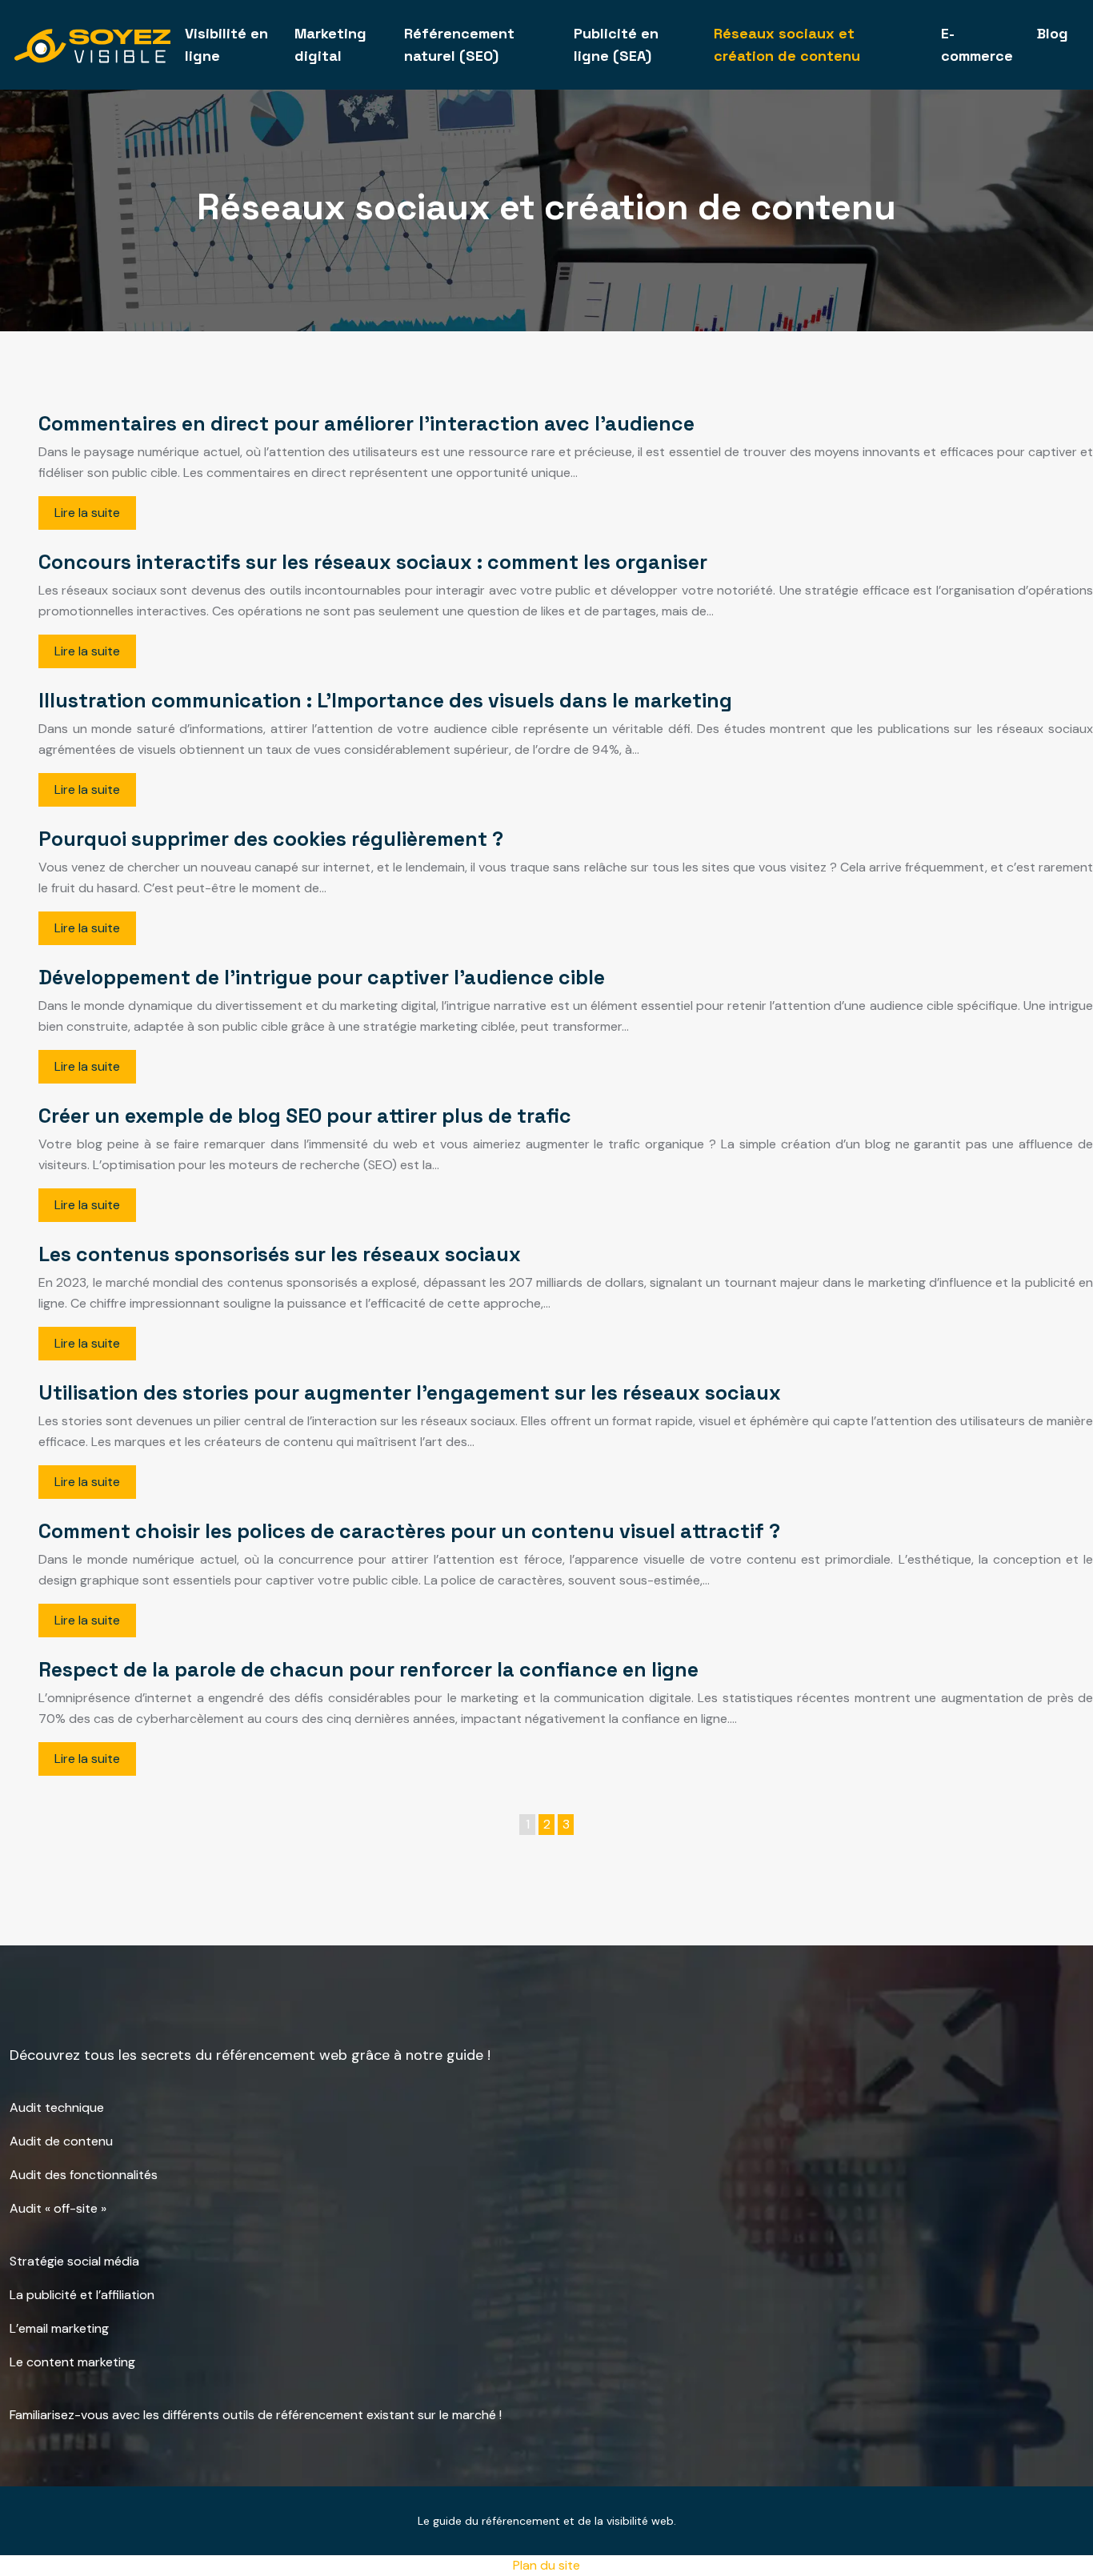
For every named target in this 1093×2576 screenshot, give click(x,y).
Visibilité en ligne (226, 44)
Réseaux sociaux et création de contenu (787, 44)
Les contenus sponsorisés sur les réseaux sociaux (280, 1254)
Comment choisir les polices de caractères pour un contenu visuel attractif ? (409, 1531)
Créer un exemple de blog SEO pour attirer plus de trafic (305, 1116)
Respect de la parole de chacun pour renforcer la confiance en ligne (368, 1669)
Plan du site (546, 2565)
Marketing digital (330, 44)
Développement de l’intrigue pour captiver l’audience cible (322, 977)
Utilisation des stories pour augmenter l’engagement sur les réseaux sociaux (410, 1392)
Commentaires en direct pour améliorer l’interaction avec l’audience (366, 423)
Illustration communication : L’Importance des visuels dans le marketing (385, 700)
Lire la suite (87, 513)
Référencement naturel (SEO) (459, 44)
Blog (1053, 33)
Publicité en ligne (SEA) (616, 44)
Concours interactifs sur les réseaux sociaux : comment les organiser (373, 562)
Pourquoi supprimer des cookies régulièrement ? (271, 839)
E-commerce (977, 44)
